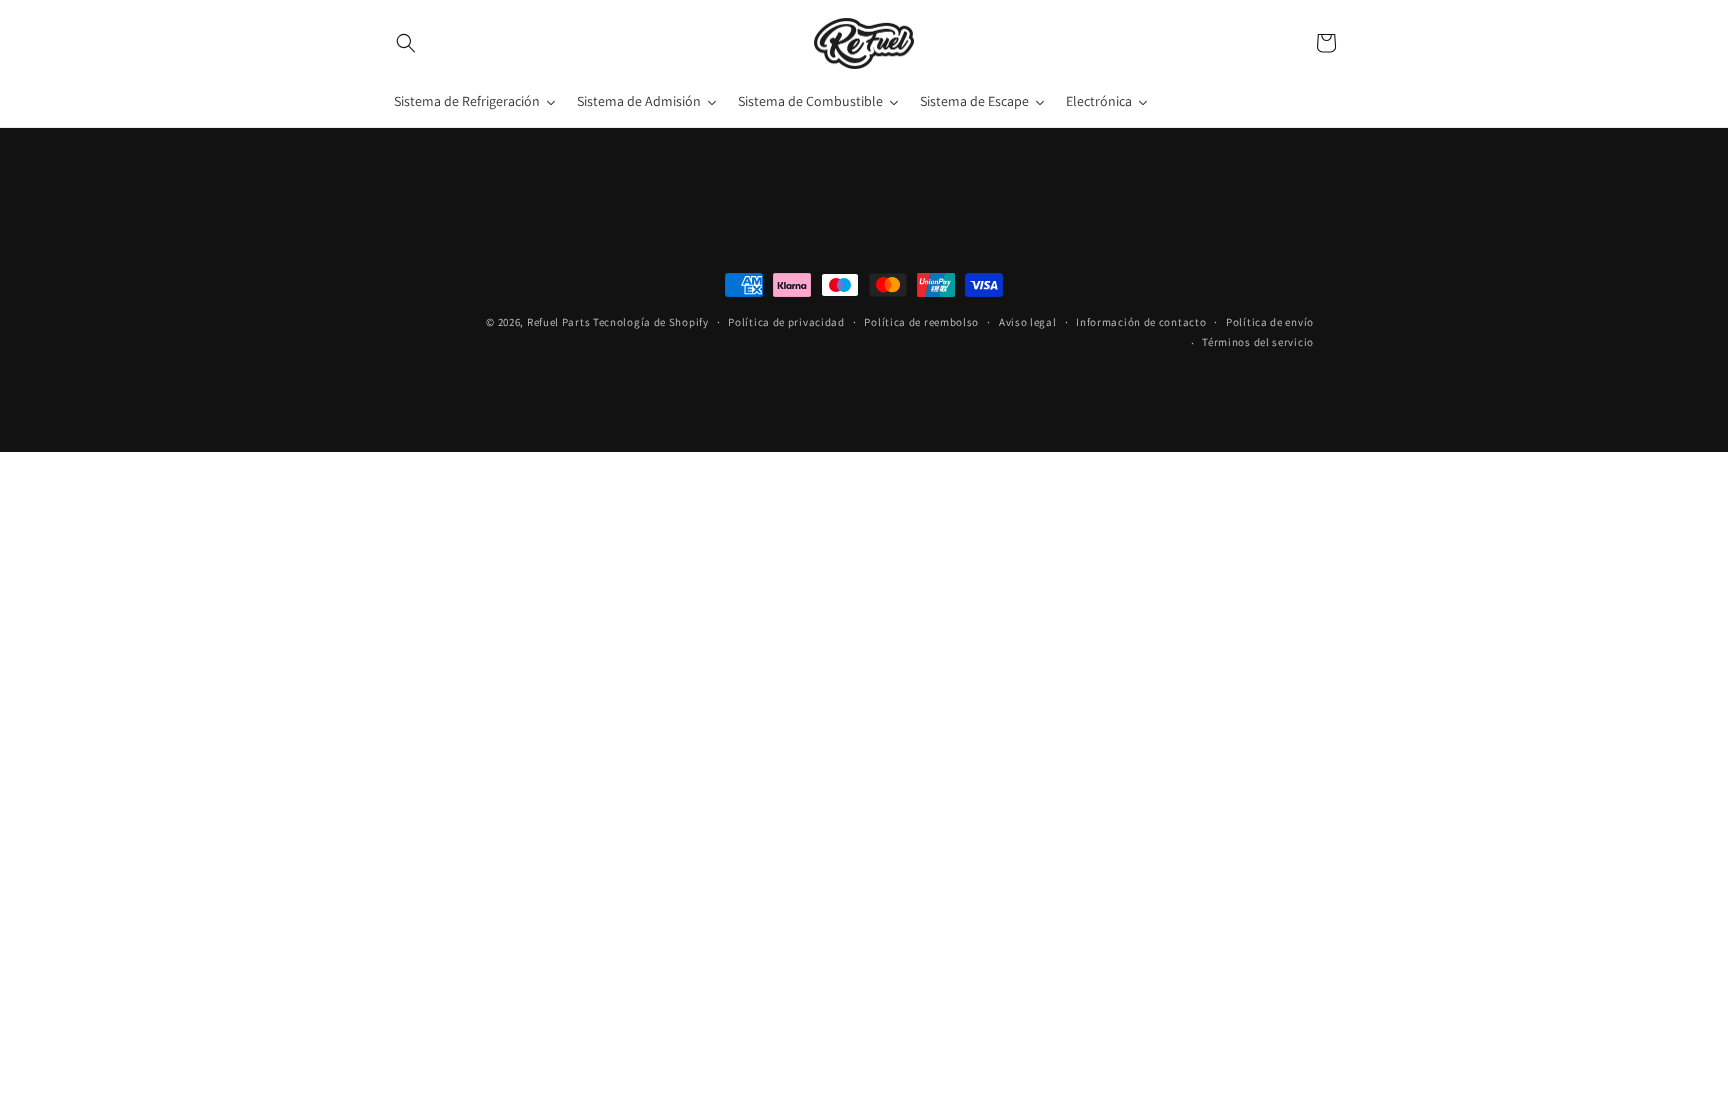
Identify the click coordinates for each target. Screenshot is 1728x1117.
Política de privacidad (786, 321)
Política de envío (1270, 321)
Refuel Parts (558, 322)
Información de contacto (1141, 321)
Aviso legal (1028, 321)
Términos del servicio (1258, 342)
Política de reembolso (921, 321)
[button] (406, 43)
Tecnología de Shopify (651, 322)
